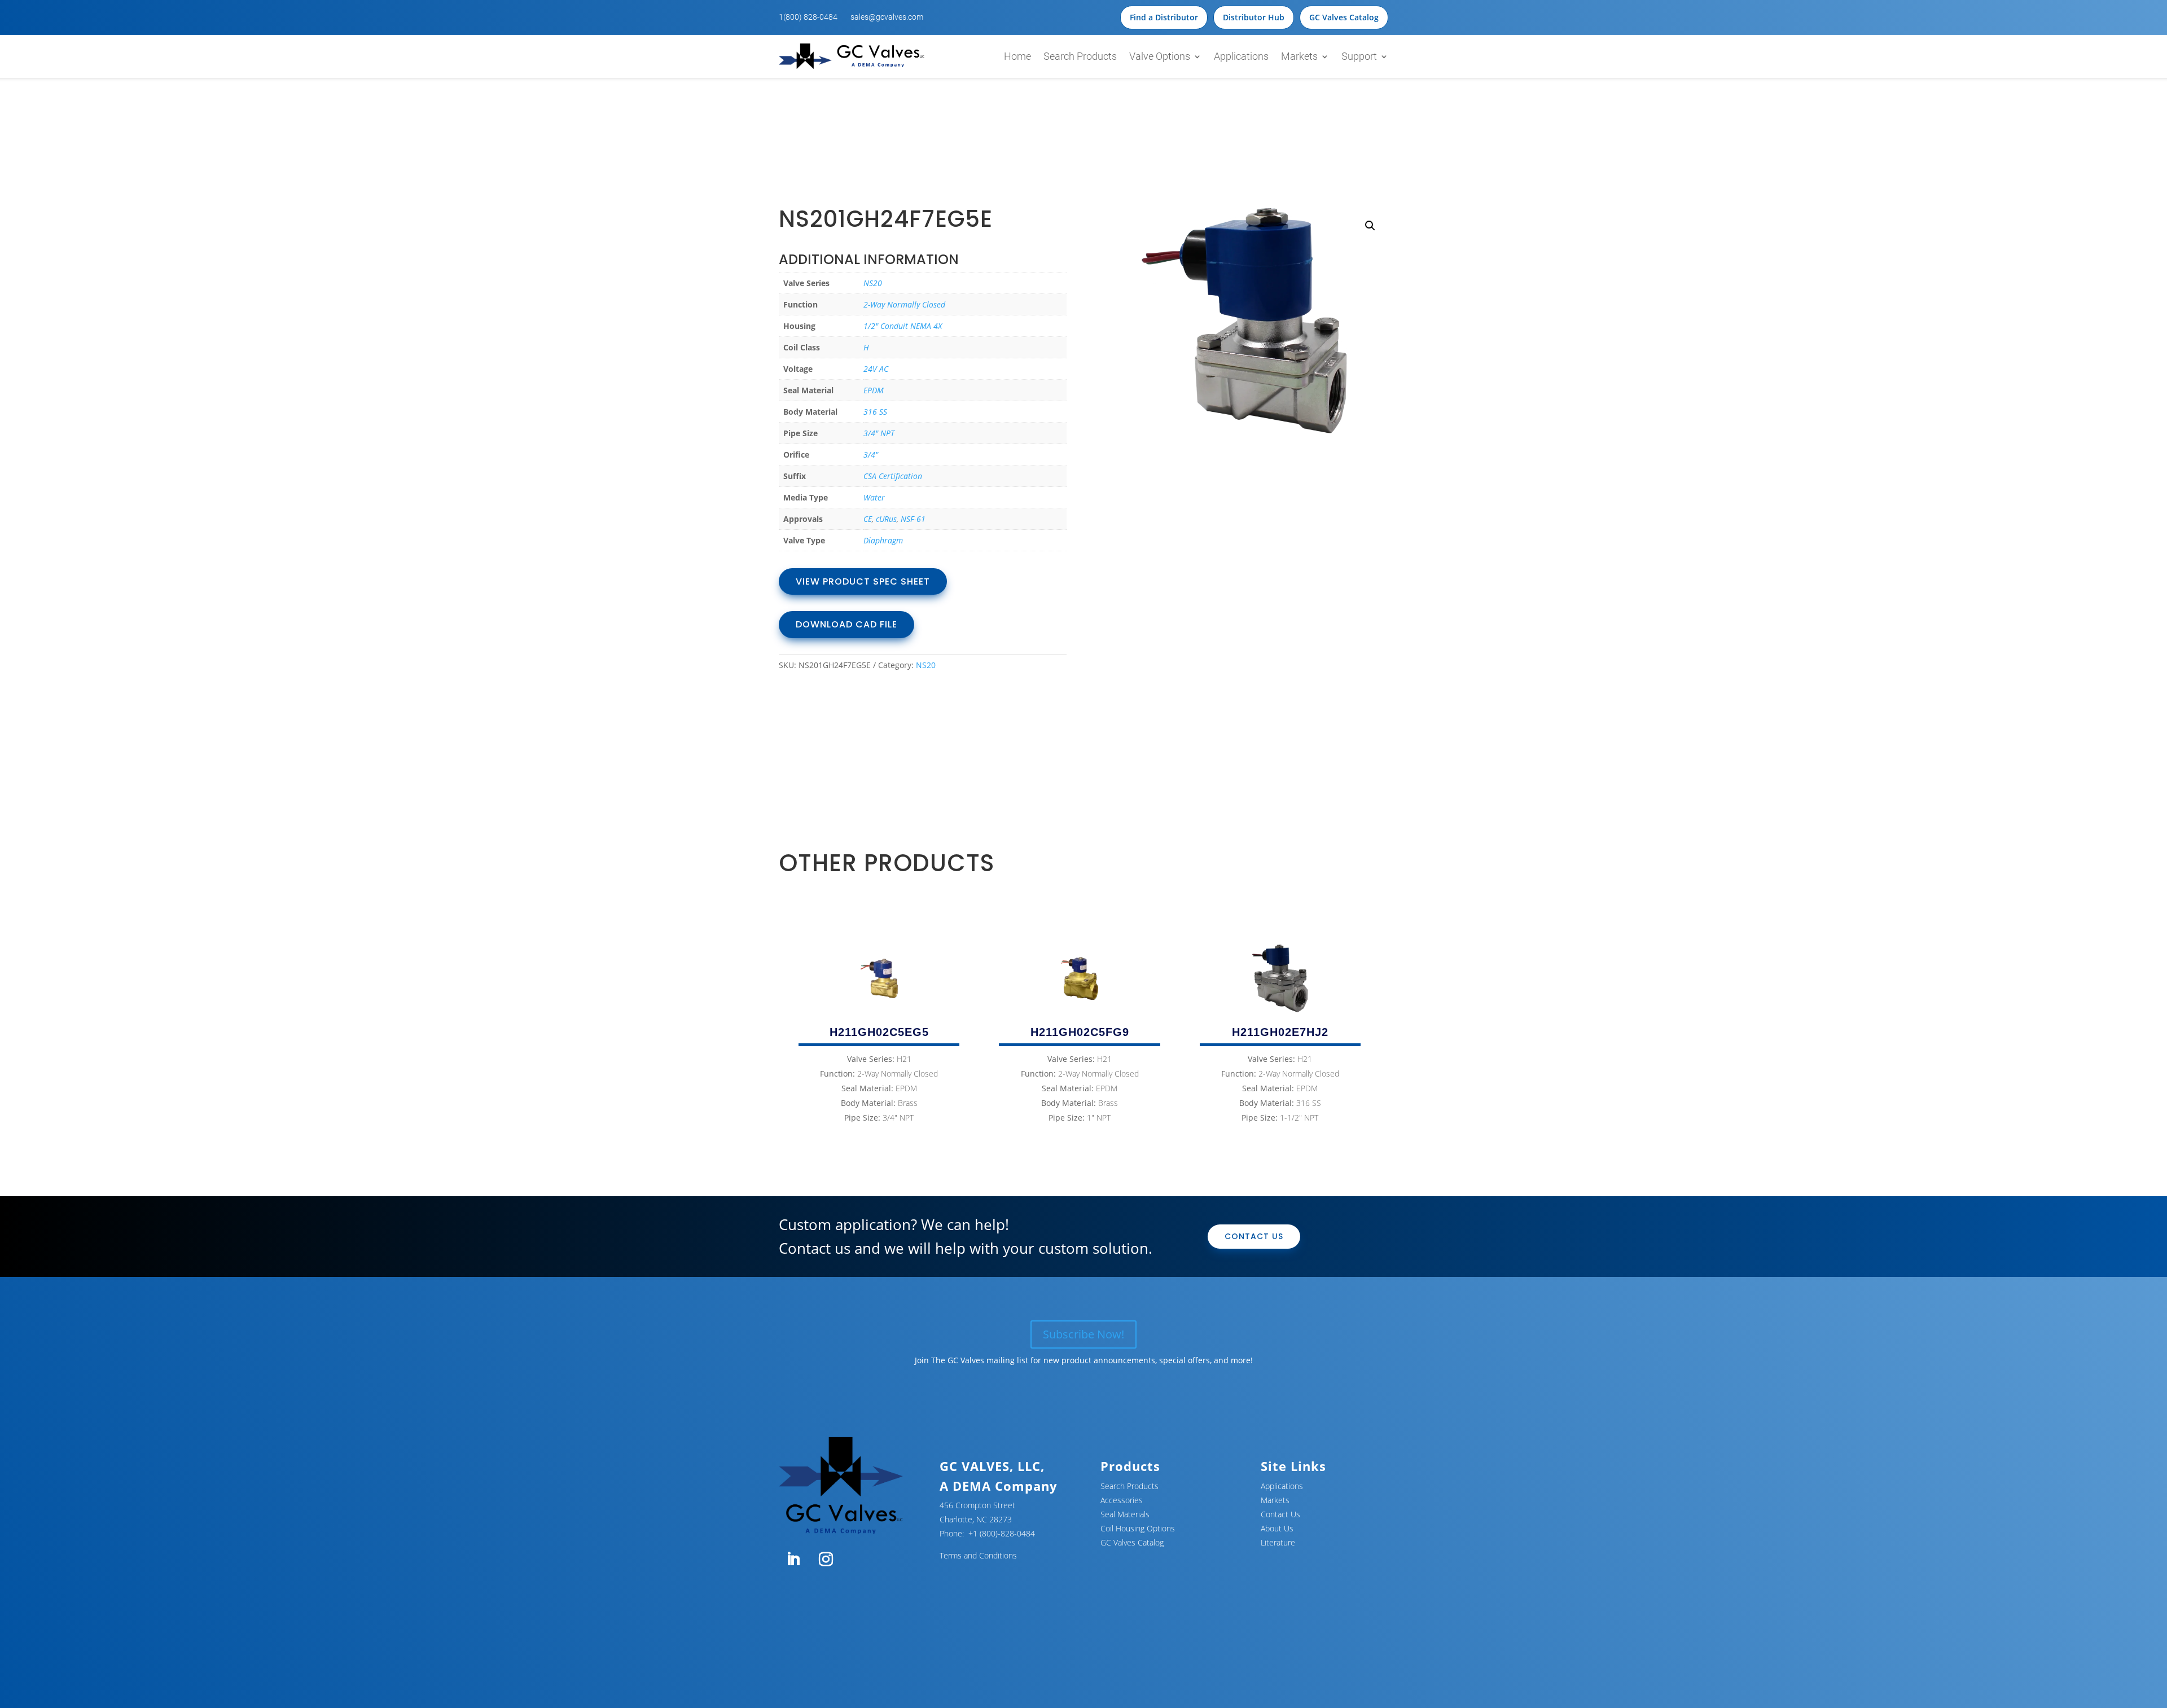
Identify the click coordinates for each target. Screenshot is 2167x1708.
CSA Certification (893, 476)
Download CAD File (846, 624)
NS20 (873, 283)
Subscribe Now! (1083, 1334)
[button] (1370, 226)
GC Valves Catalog (1344, 17)
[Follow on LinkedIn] (793, 1560)
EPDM (874, 390)
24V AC (876, 369)
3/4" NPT (879, 433)
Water (874, 497)
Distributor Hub (1254, 17)
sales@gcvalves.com (887, 17)
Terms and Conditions (978, 1555)
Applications (1241, 56)
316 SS (875, 412)
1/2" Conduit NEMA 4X (903, 326)
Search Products (1080, 56)
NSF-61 (913, 519)
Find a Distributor (1164, 17)
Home (1017, 56)
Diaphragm (883, 540)
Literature (1278, 1542)
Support (1359, 56)
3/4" (871, 455)
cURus (886, 519)
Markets (1299, 56)
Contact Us (1254, 1236)
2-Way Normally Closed (904, 304)
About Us (1277, 1528)
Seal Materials (1125, 1514)
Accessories (1122, 1500)
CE (868, 519)
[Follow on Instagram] (826, 1560)
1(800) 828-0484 (808, 17)
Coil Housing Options (1138, 1528)
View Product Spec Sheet (863, 581)
